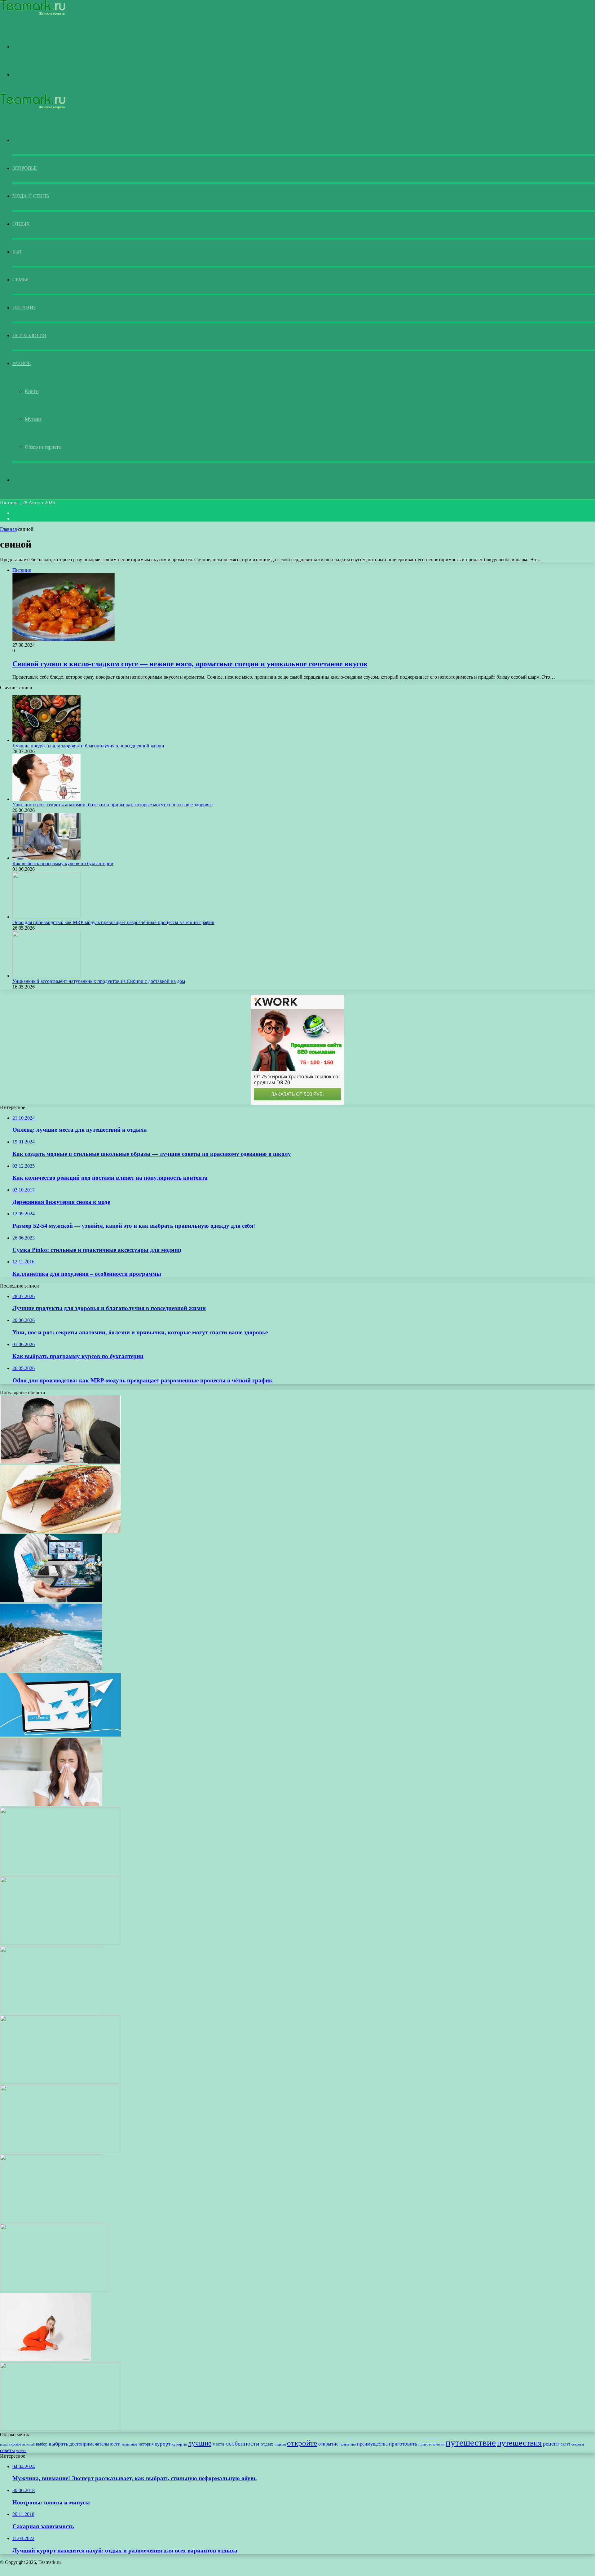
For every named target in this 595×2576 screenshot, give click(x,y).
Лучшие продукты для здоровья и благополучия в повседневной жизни (88, 746)
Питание (24, 308)
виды (4, 2444)
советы (7, 2450)
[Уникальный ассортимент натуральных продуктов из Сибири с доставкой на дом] (46, 976)
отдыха (280, 2444)
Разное (22, 363)
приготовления (431, 2444)
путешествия (519, 2443)
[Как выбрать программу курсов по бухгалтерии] (46, 858)
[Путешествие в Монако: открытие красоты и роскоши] (51, 2221)
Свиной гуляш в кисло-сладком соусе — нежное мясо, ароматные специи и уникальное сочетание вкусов (190, 664)
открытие (328, 2444)
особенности (242, 2443)
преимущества (372, 2444)
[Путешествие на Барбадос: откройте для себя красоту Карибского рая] (51, 1670)
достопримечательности (95, 2444)
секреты (578, 2444)
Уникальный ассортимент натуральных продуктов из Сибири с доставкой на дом (99, 981)
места (218, 2444)
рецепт (551, 2444)
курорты (179, 2444)
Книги (32, 391)
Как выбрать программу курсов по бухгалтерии (63, 863)
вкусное (15, 2444)
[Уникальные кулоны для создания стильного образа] (60, 1874)
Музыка (33, 419)
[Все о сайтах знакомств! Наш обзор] (60, 1462)
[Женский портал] (33, 14)
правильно (348, 2444)
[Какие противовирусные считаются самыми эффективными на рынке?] (51, 1804)
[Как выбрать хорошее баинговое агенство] (51, 1601)
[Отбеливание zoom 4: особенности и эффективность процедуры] (54, 2290)
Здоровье (25, 168)
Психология (29, 335)
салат (565, 2444)
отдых (267, 2444)
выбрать (58, 2444)
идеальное (130, 2444)
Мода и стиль (31, 196)
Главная (8, 529)
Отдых (21, 224)
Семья (21, 280)
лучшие (200, 2443)
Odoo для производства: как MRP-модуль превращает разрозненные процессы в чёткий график (113, 922)
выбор (42, 2444)
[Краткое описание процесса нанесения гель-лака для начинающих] (60, 2082)
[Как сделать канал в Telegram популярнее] (60, 1735)
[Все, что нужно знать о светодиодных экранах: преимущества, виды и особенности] (60, 1943)
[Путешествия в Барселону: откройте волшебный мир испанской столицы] (51, 2012)
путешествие (471, 2442)
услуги (21, 2451)
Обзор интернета (43, 447)
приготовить (403, 2444)
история (146, 2444)
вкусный (29, 2444)
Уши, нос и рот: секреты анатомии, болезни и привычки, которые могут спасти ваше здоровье (112, 805)
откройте (302, 2443)
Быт (17, 252)
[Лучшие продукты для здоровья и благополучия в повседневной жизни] (46, 740)
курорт (163, 2444)
